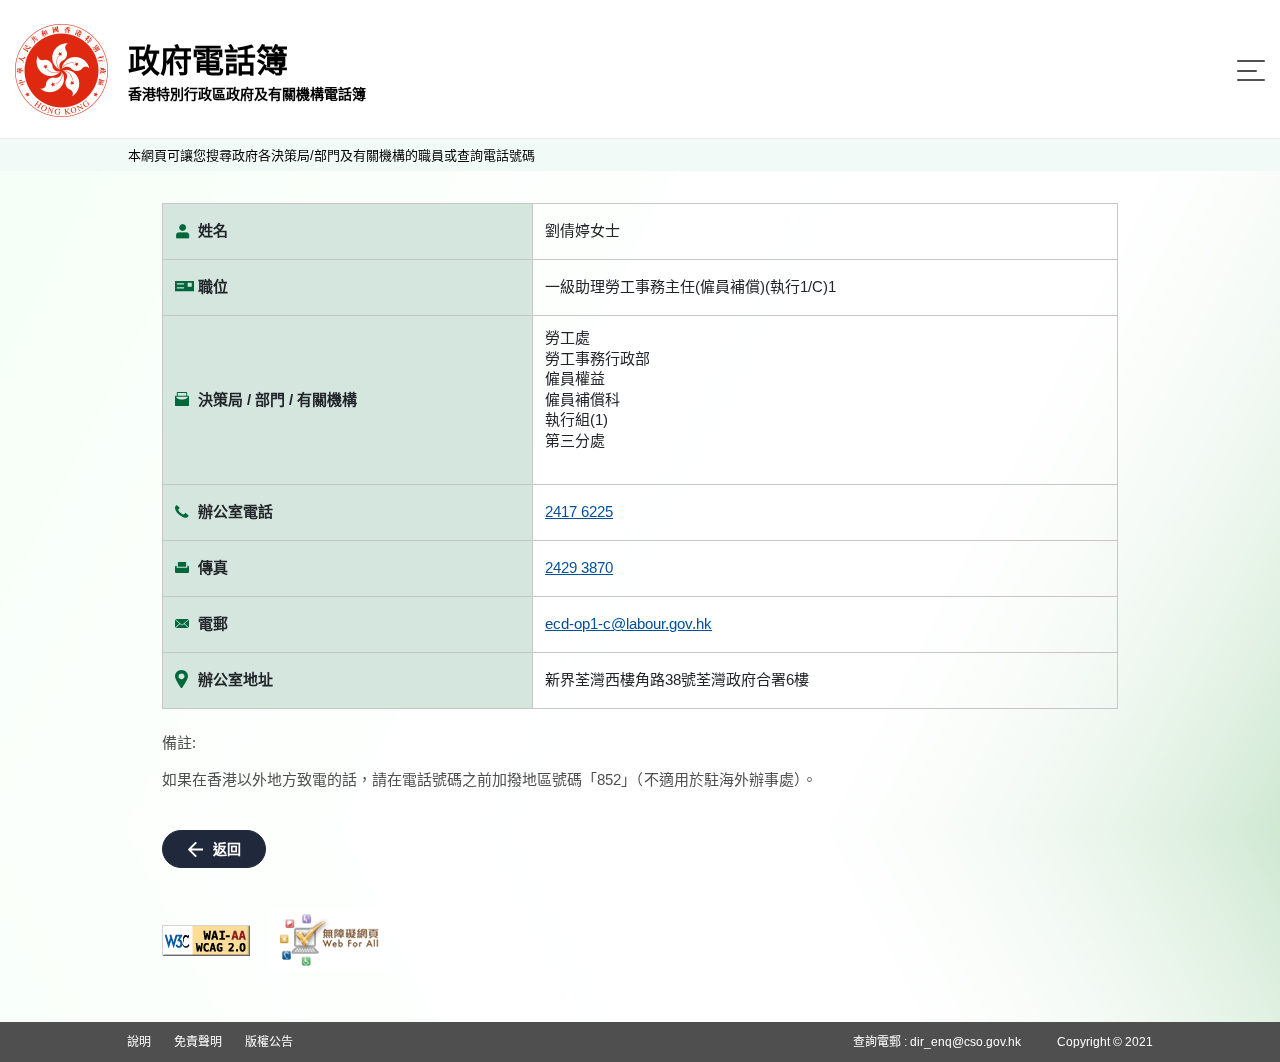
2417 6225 (579, 511)
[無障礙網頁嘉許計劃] (330, 940)
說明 (139, 1042)
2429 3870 (579, 567)
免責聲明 (198, 1042)
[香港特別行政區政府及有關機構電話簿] (61, 69)
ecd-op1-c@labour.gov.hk (628, 623)
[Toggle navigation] (1251, 70)
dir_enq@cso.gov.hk (965, 1042)
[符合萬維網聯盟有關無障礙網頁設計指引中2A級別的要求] (206, 940)
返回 (227, 849)
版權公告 (269, 1042)
